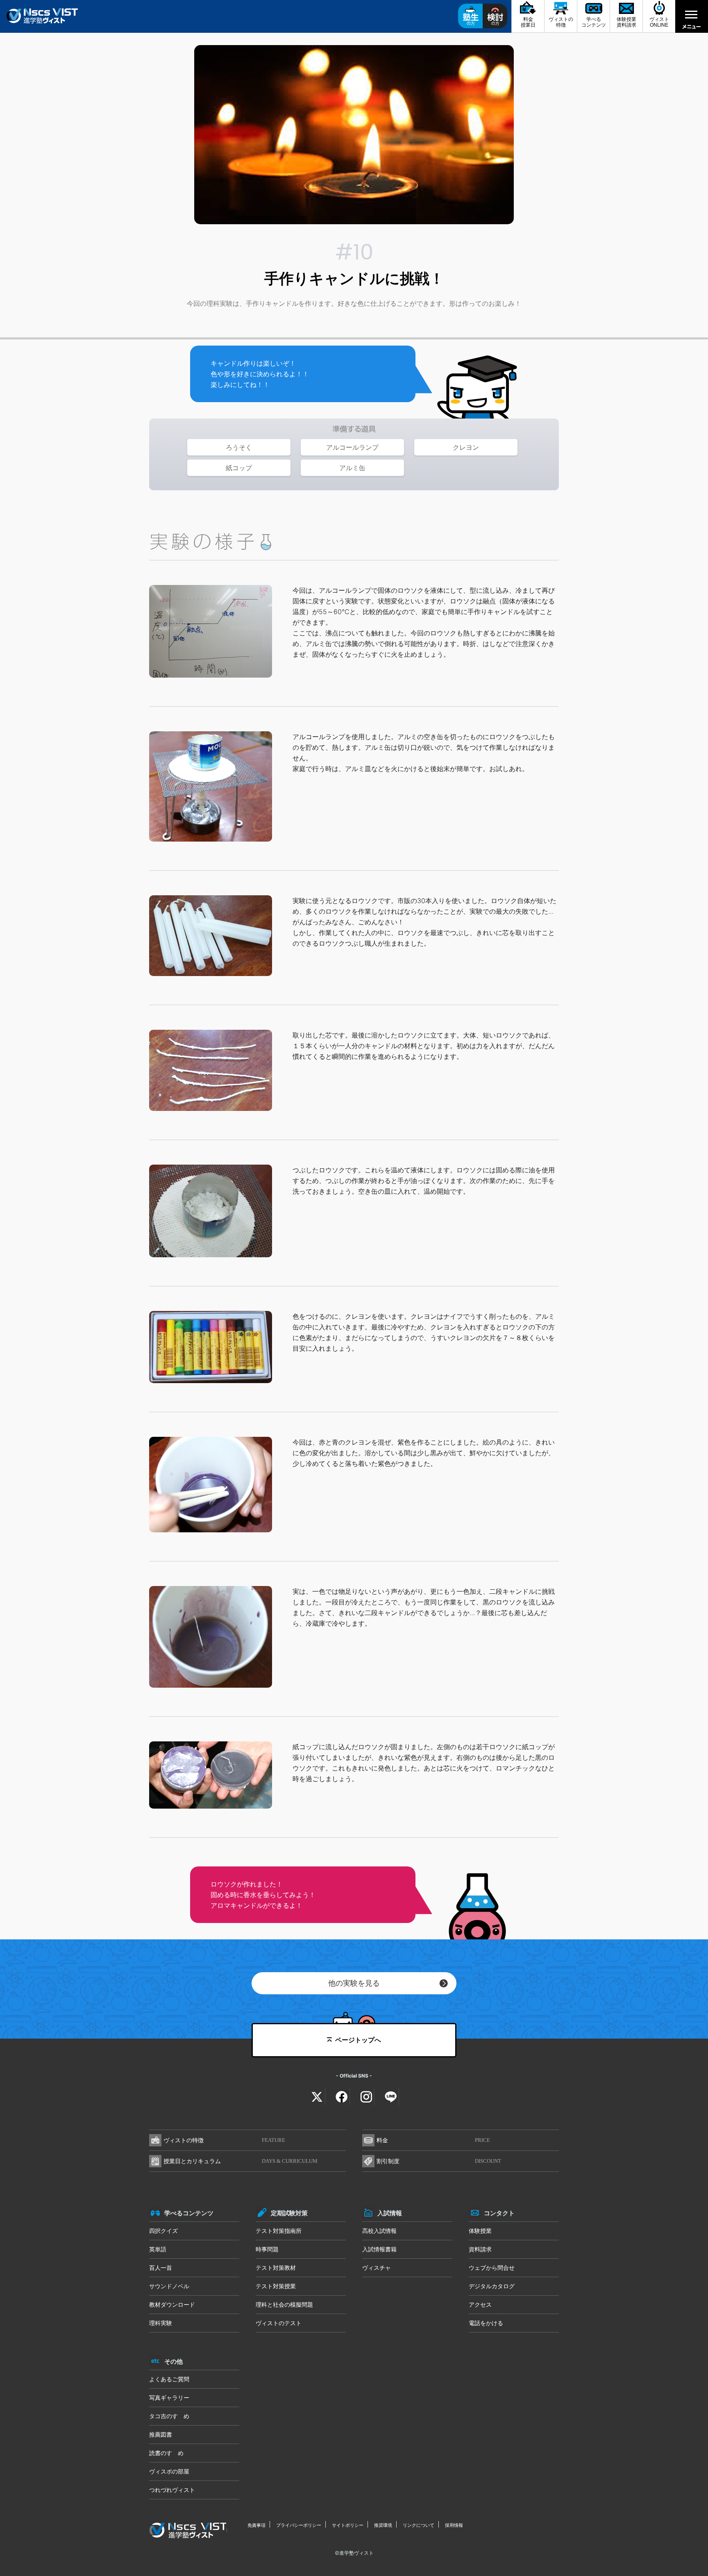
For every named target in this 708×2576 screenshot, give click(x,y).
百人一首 (161, 2268)
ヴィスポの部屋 (169, 2471)
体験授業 (480, 2231)
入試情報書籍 (379, 2249)
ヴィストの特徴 (224, 2140)
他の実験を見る (354, 1983)
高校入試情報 (379, 2231)
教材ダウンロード (172, 2304)
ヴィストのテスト (279, 2323)
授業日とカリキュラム (241, 2161)
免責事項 (256, 2525)
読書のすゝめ (166, 2453)
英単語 (158, 2249)
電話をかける (486, 2323)
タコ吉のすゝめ (169, 2416)
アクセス (480, 2304)
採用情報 (454, 2525)
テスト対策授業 (276, 2286)
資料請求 (480, 2249)
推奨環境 (383, 2525)
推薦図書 (161, 2434)
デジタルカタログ (492, 2286)
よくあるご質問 (169, 2379)
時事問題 (267, 2249)
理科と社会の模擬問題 (284, 2304)
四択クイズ (163, 2231)
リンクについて (419, 2525)
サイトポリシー (348, 2525)
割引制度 (439, 2161)
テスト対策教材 (276, 2268)
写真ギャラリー (169, 2397)
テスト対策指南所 (279, 2231)
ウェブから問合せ (492, 2268)
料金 (433, 2140)
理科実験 (161, 2323)
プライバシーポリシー (299, 2525)
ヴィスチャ (377, 2268)
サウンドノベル (169, 2286)
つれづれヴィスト (172, 2490)
